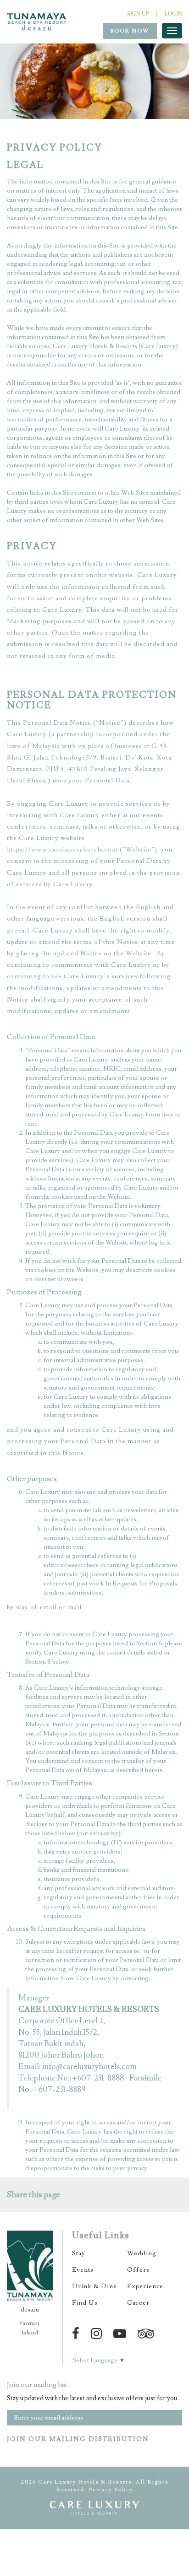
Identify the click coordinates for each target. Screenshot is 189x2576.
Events (83, 2270)
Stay (79, 2253)
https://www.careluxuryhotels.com (62, 850)
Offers (138, 2270)
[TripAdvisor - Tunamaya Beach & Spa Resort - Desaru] (147, 2334)
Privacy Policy (111, 2490)
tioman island (30, 2328)
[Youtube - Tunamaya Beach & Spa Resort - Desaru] (121, 2334)
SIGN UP (138, 14)
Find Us (85, 2303)
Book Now (130, 31)
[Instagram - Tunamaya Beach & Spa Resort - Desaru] (98, 2334)
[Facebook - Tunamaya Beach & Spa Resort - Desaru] (77, 2334)
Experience (145, 2286)
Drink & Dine (94, 2286)
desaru (30, 2310)
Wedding (142, 2253)
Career (138, 2303)
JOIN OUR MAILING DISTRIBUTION (78, 2439)
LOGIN (173, 14)
